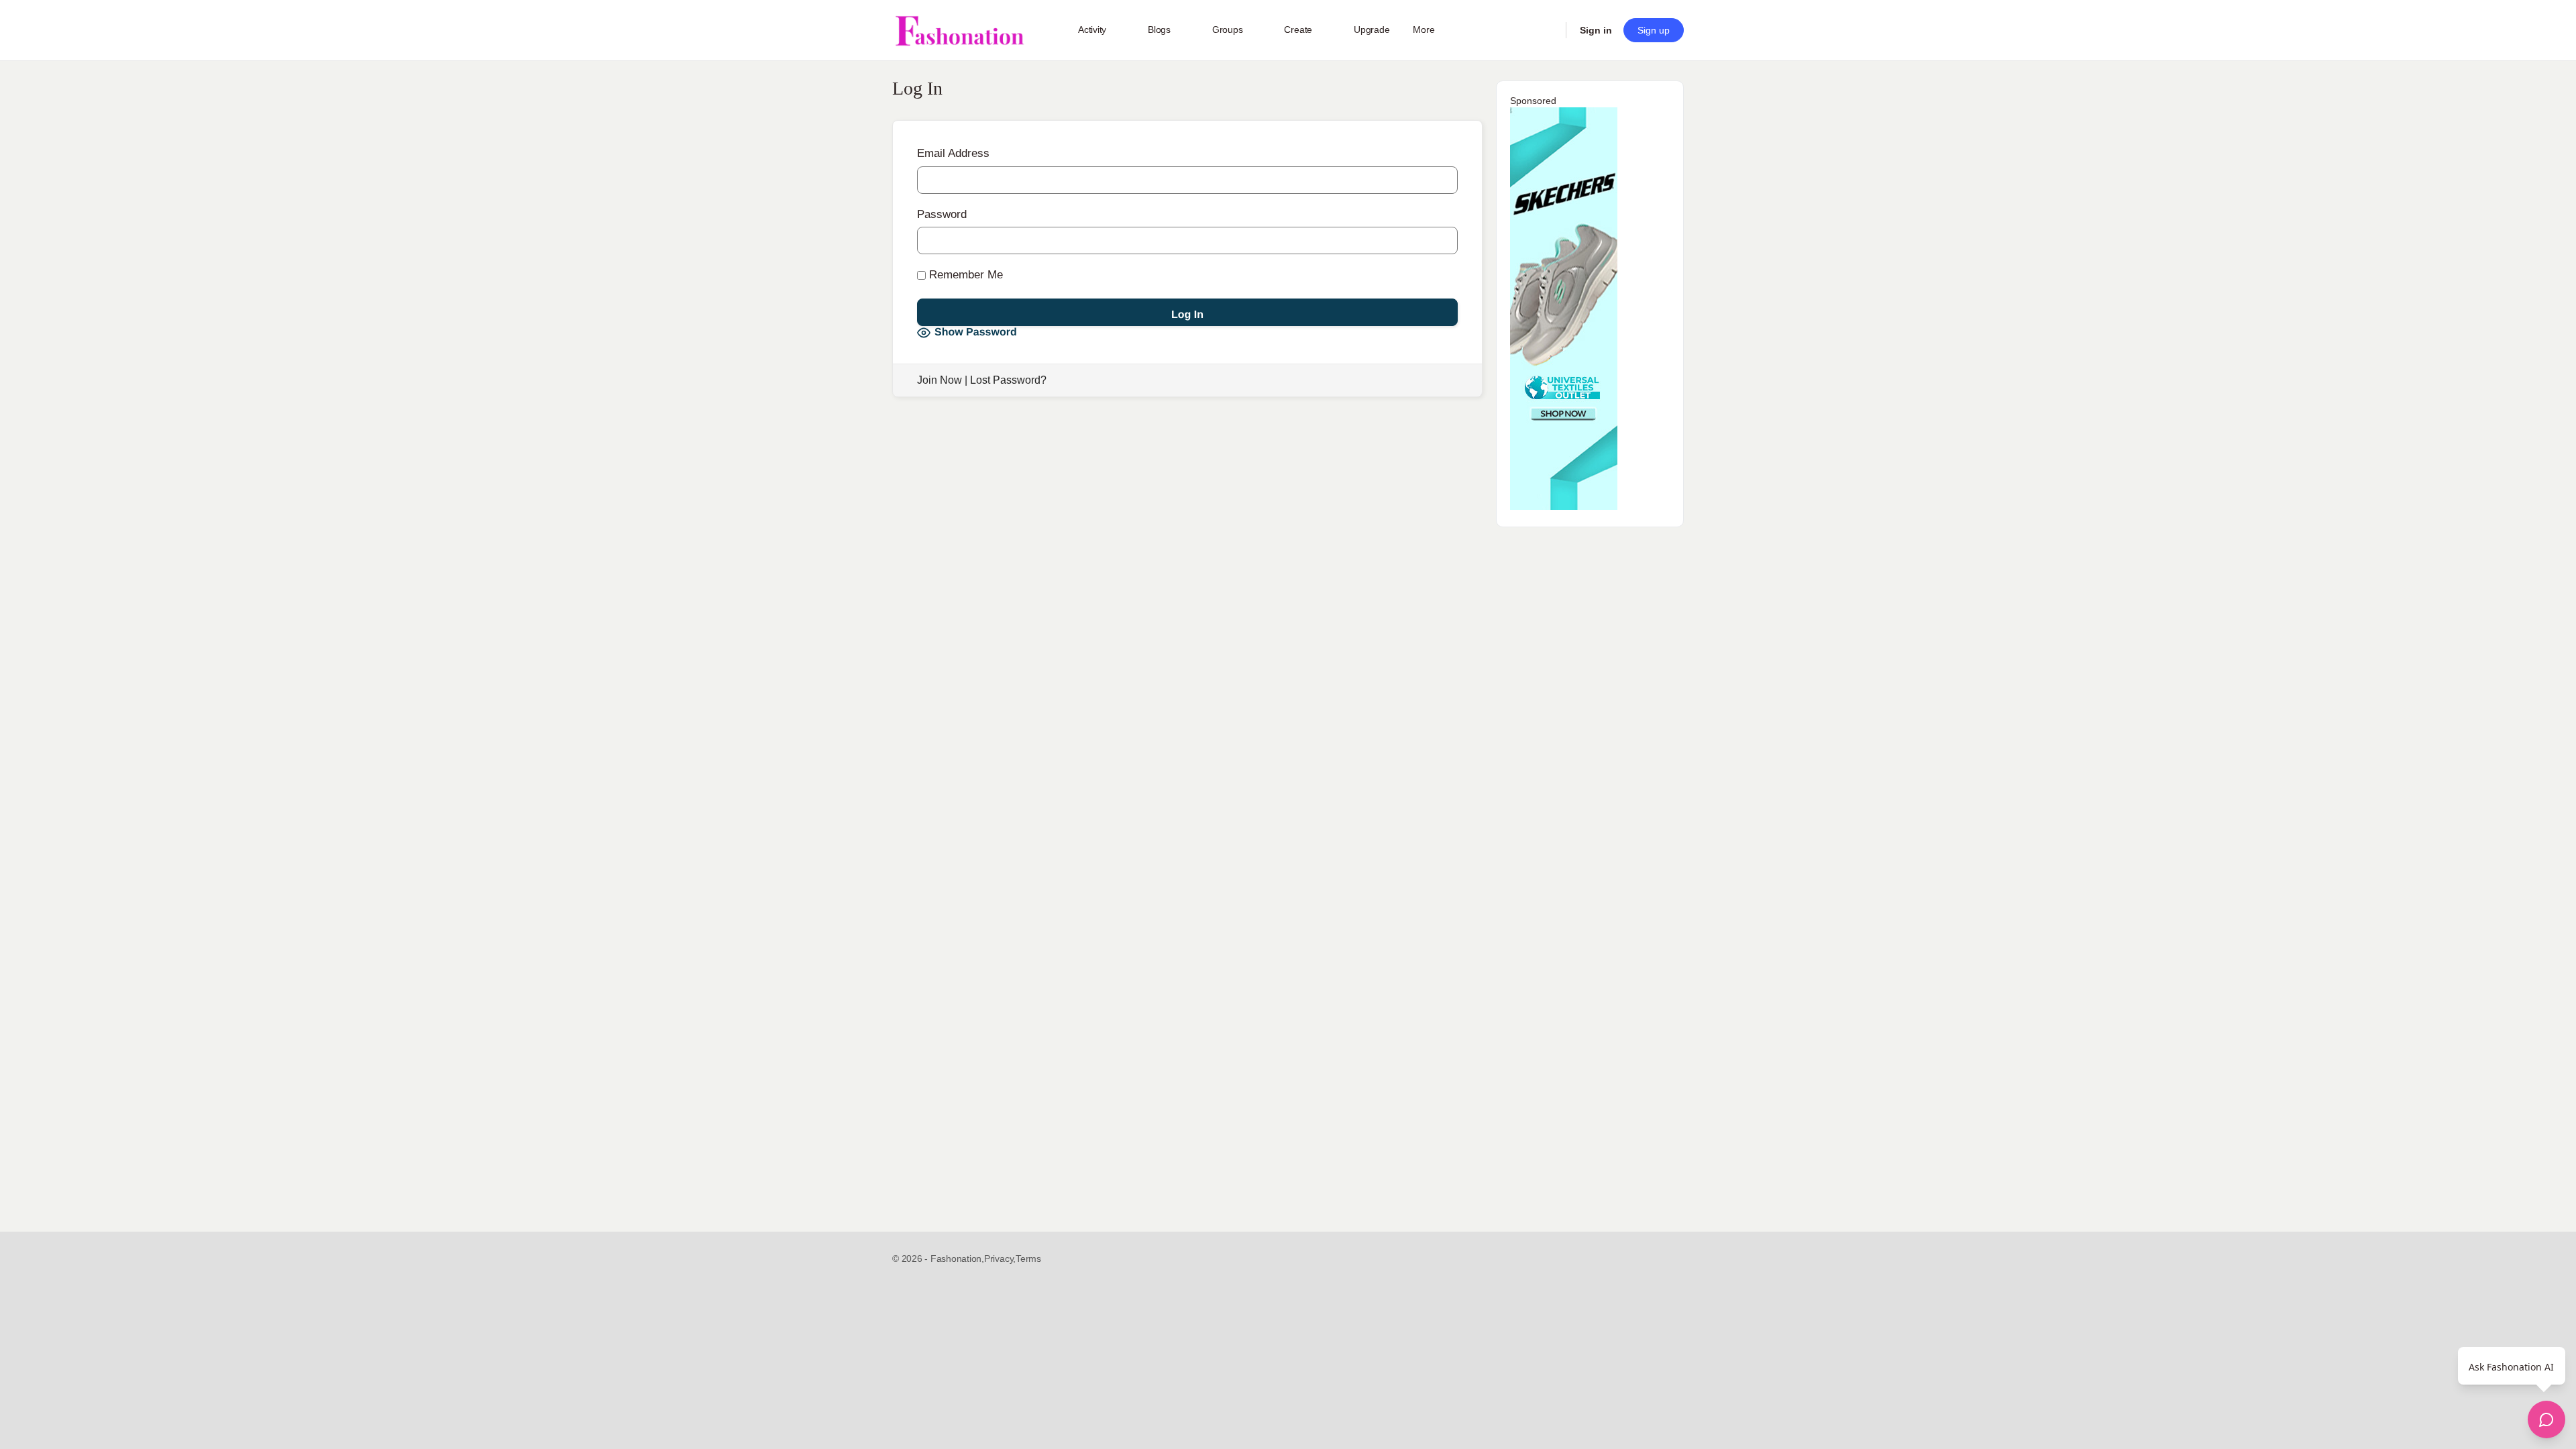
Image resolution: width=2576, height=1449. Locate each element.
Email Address (953, 153)
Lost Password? (1008, 380)
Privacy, (1000, 1258)
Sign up (1654, 30)
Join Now (940, 380)
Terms (1028, 1258)
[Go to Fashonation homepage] (959, 31)
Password (942, 214)
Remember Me (964, 275)
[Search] (1547, 30)
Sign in (1596, 30)
